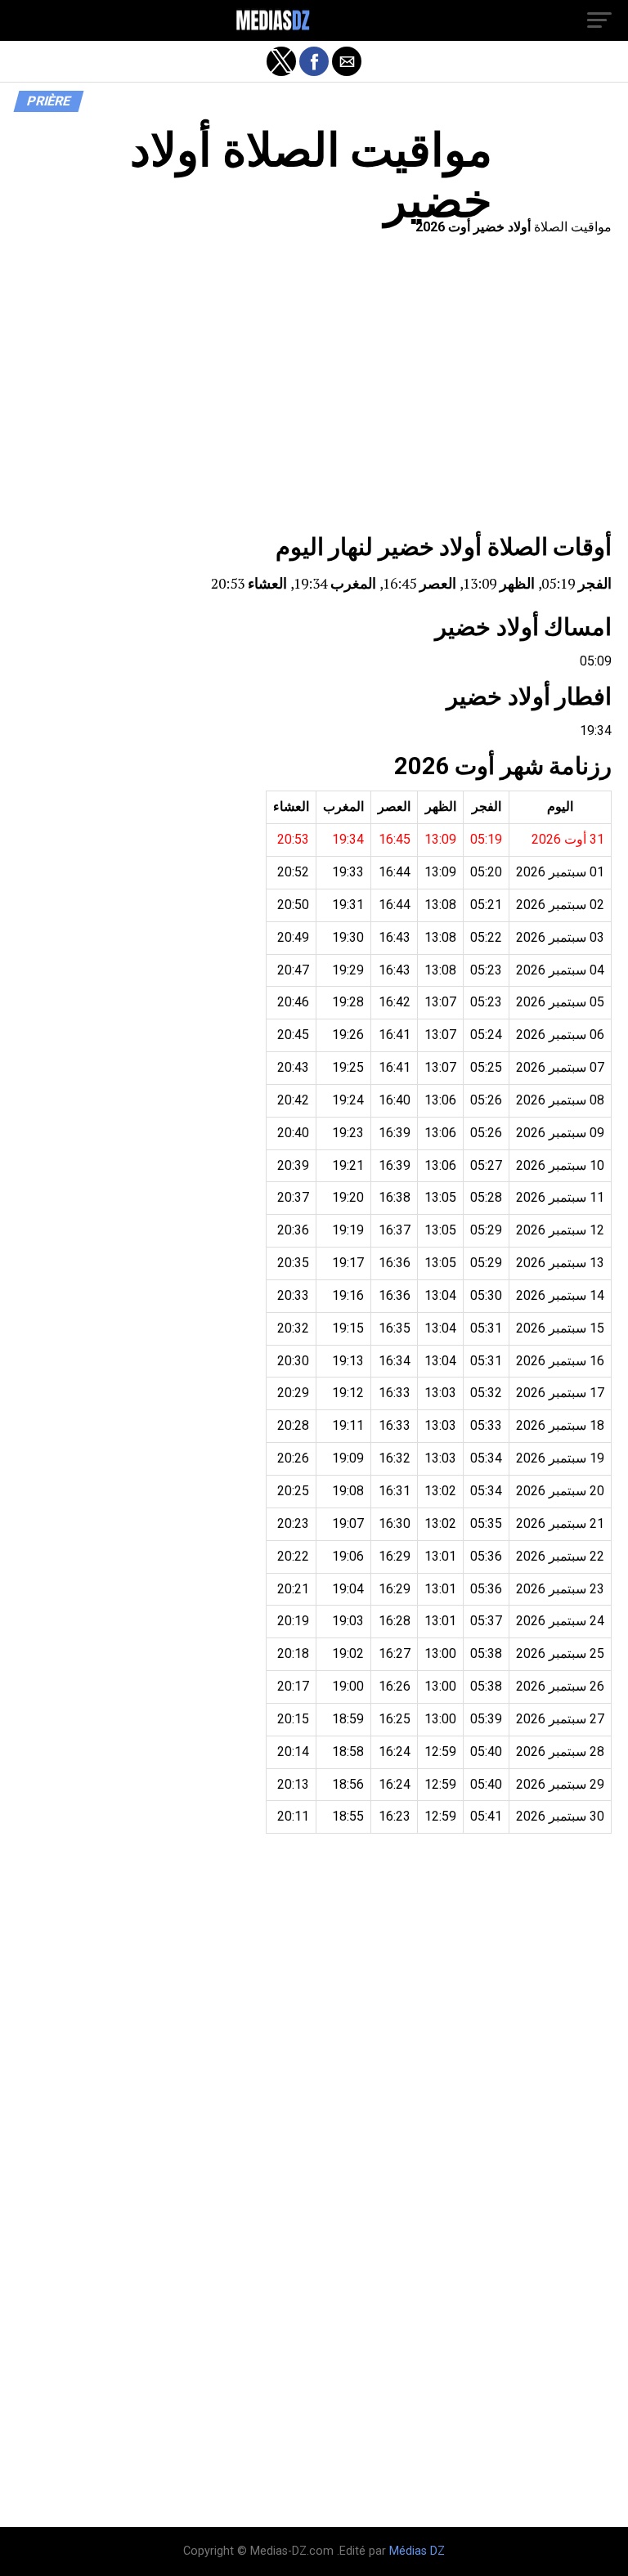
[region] (314, 389)
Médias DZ (417, 2551)
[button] (599, 20)
